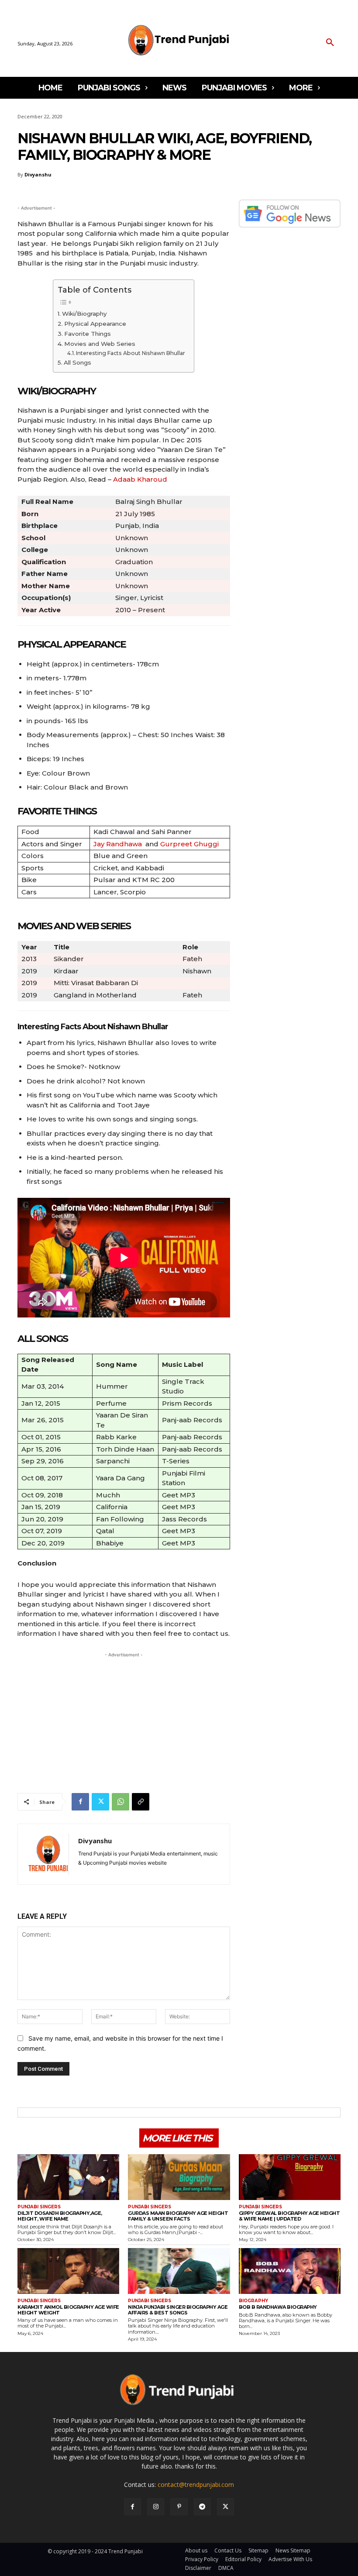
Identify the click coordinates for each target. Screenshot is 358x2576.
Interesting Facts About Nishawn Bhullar (131, 353)
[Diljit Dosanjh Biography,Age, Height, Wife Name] (68, 2177)
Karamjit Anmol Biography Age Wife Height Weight (68, 2310)
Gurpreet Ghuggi (189, 844)
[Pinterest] (179, 2507)
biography (253, 2301)
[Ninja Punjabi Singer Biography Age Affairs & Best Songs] (179, 2271)
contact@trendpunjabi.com (196, 2485)
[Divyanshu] (48, 1854)
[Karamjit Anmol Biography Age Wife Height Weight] (68, 2271)
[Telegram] (202, 2507)
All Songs (77, 362)
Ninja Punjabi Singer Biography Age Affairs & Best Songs (178, 2310)
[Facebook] (80, 1802)
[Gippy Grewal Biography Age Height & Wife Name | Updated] (290, 2177)
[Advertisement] (124, 1721)
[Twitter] (100, 1802)
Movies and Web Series (100, 344)
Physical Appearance (95, 324)
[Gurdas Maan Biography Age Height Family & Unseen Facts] (179, 2177)
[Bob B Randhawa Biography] (290, 2271)
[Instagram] (156, 2507)
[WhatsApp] (120, 1802)
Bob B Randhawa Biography (278, 2307)
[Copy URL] (141, 1802)
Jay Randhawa (118, 844)
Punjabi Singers (39, 2207)
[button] (330, 43)
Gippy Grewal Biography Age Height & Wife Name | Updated (289, 2216)
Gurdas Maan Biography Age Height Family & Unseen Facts (178, 2216)
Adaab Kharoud (140, 479)
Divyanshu (38, 174)
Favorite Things (88, 334)
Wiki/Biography (84, 314)
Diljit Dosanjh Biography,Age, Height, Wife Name (60, 2216)
